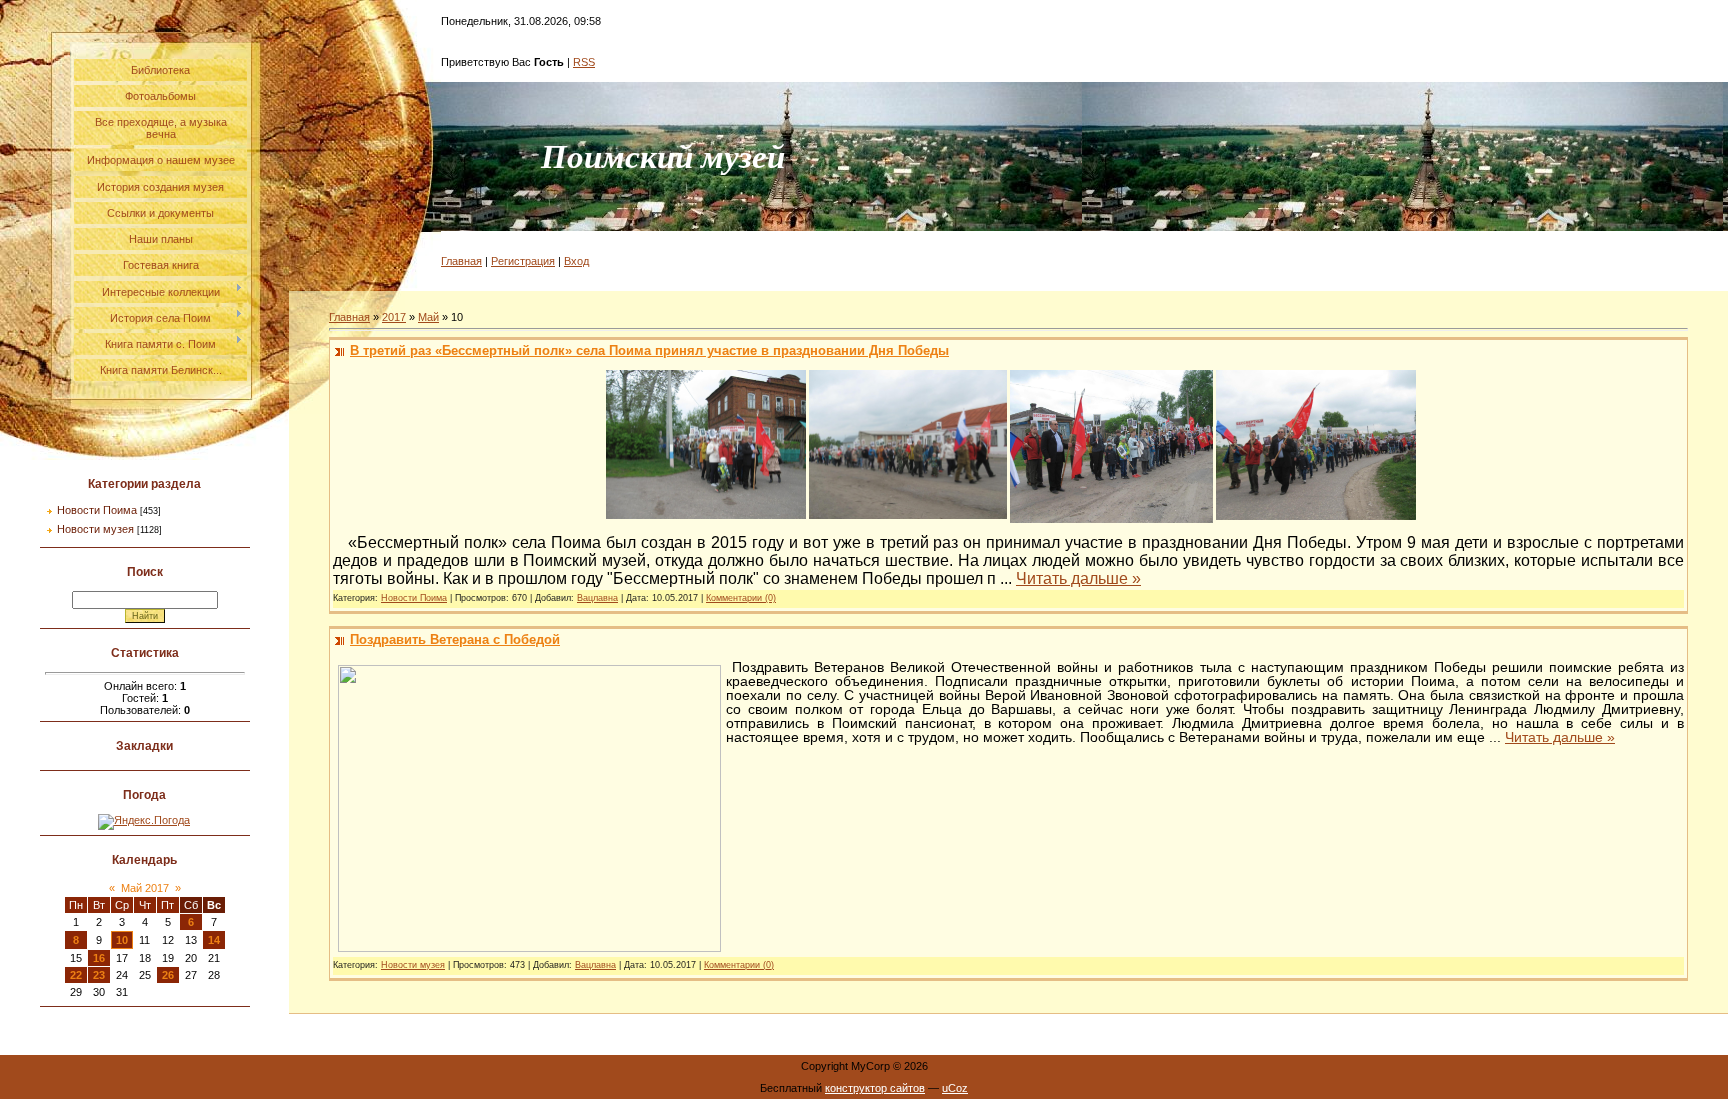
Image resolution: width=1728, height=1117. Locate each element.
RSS (584, 62)
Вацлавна (597, 598)
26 (168, 975)
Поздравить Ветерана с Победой (455, 639)
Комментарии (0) (741, 598)
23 (99, 975)
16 (99, 958)
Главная (461, 261)
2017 (394, 317)
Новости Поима (97, 510)
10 (122, 940)
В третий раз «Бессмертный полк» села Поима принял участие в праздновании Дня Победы (649, 350)
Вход (576, 261)
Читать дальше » (1078, 578)
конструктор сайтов (875, 1088)
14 (214, 940)
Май (428, 317)
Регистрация (523, 261)
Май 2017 (145, 888)
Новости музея (95, 529)
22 (76, 975)
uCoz (955, 1088)
